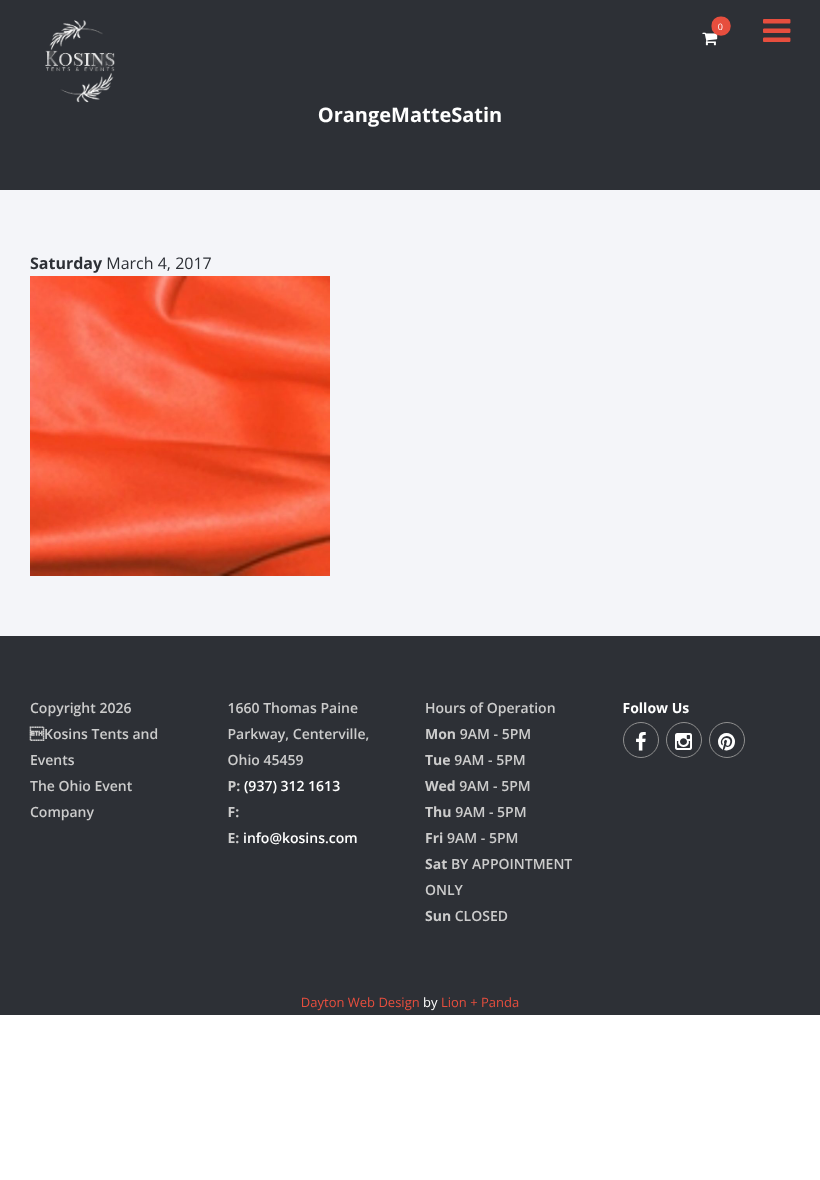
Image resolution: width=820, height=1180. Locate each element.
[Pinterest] (727, 740)
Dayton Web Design (360, 1002)
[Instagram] (684, 740)
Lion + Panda (480, 1002)
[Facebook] (641, 740)
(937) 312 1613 (292, 786)
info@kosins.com (300, 838)
